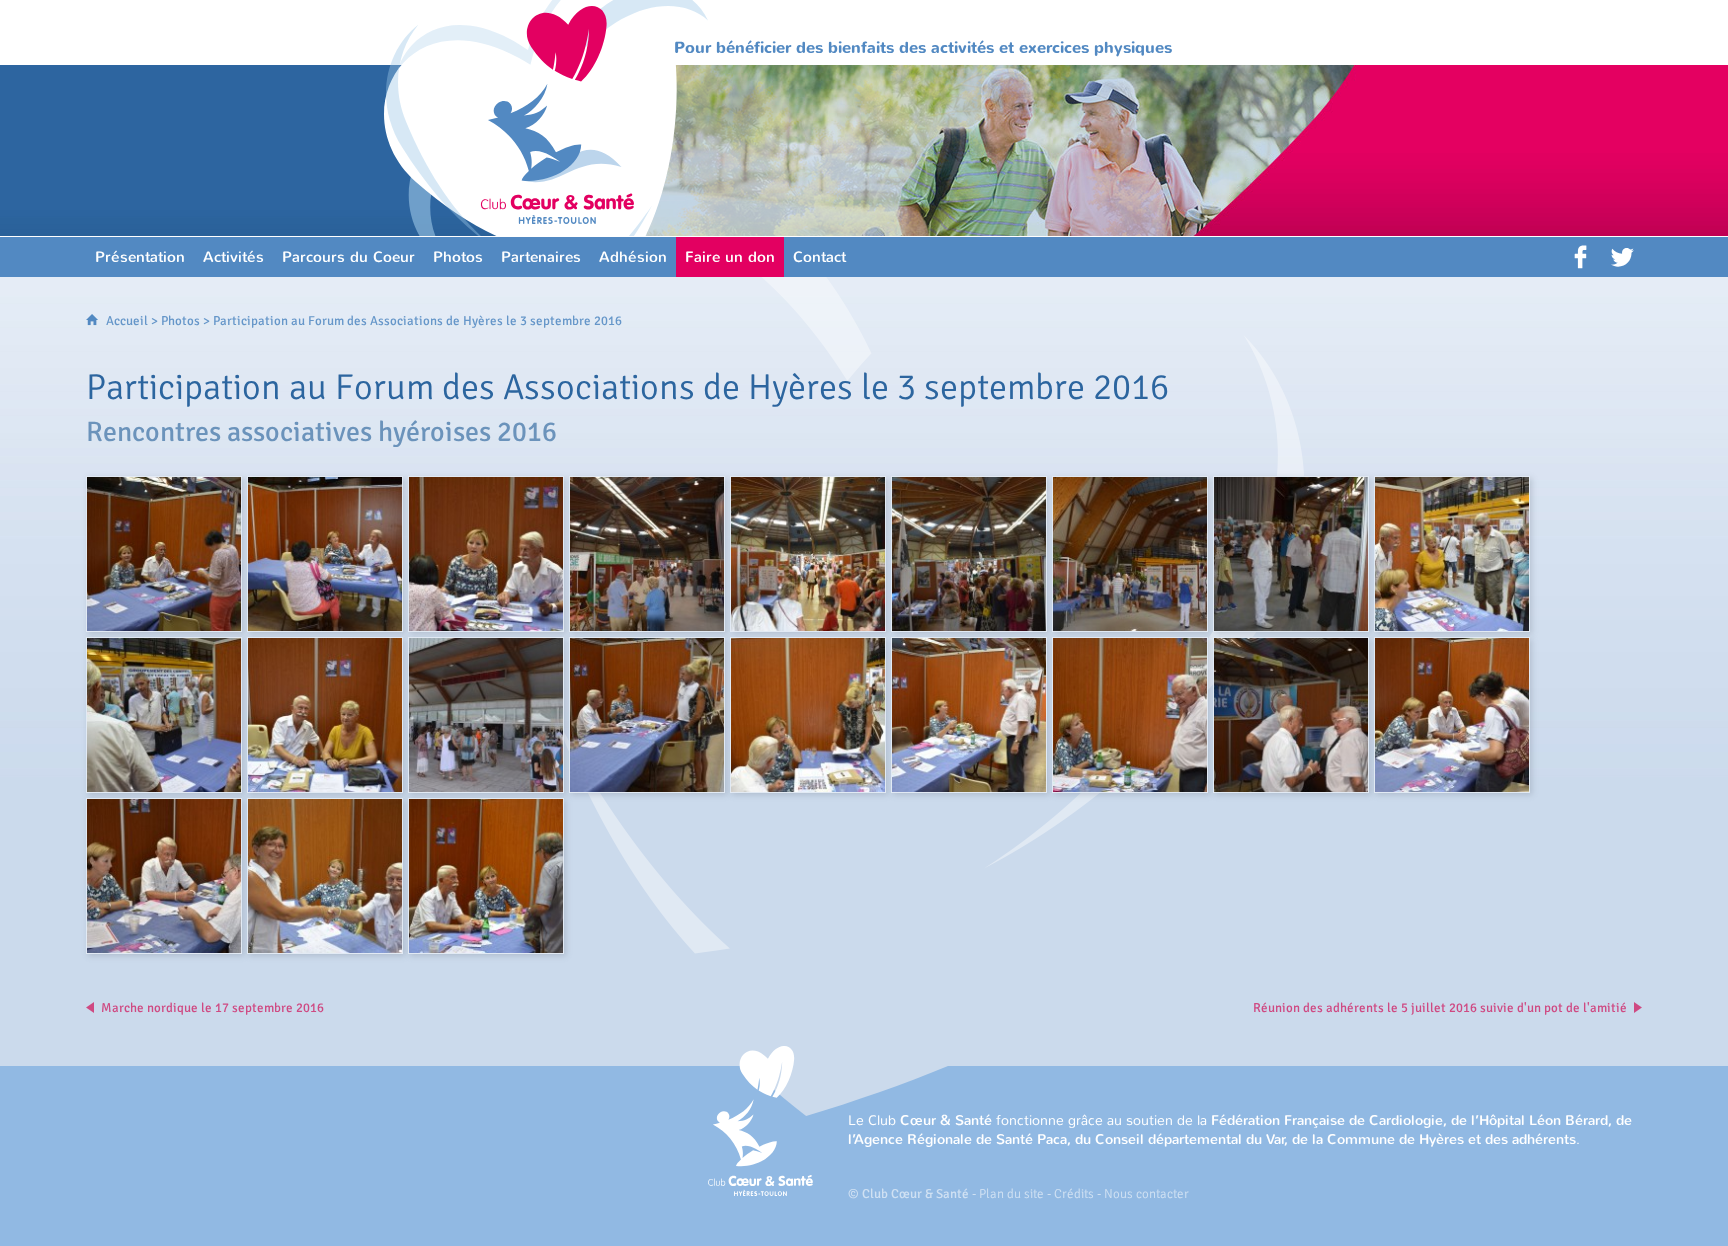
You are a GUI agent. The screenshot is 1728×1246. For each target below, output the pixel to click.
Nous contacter (1146, 1194)
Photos (180, 321)
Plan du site (1011, 1194)
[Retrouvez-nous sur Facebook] (1582, 257)
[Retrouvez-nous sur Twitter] (1622, 257)
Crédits (1074, 1194)
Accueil (127, 321)
